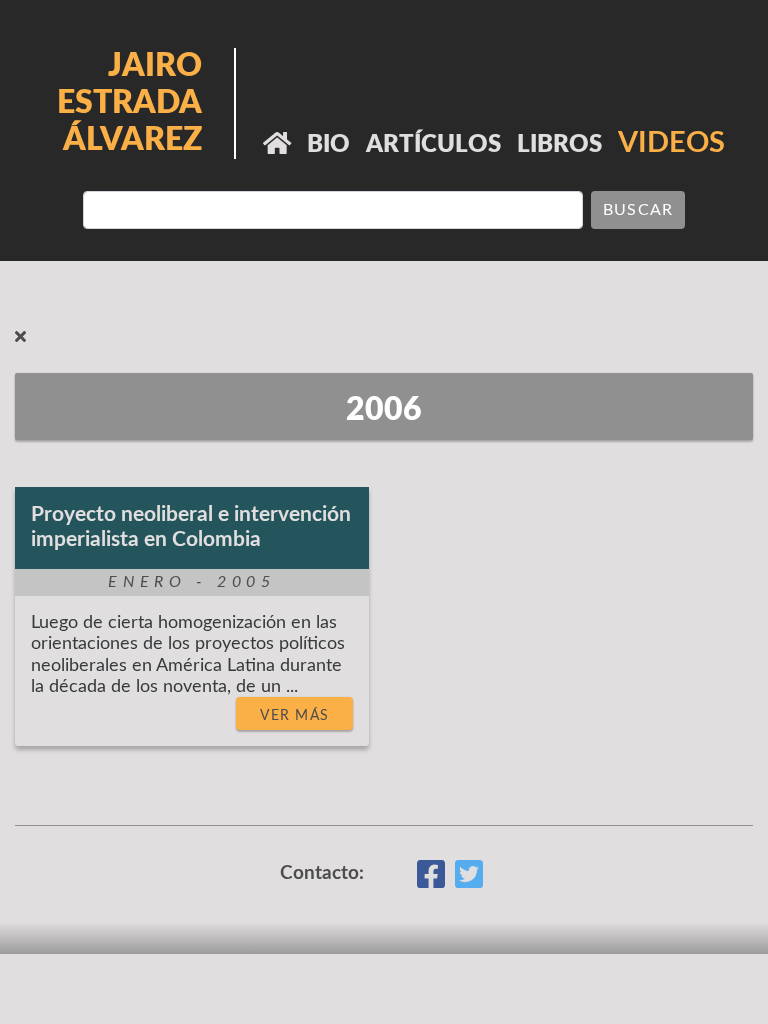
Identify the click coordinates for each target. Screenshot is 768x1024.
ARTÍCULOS (433, 145)
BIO (328, 145)
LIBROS (559, 145)
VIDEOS (671, 143)
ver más (294, 715)
